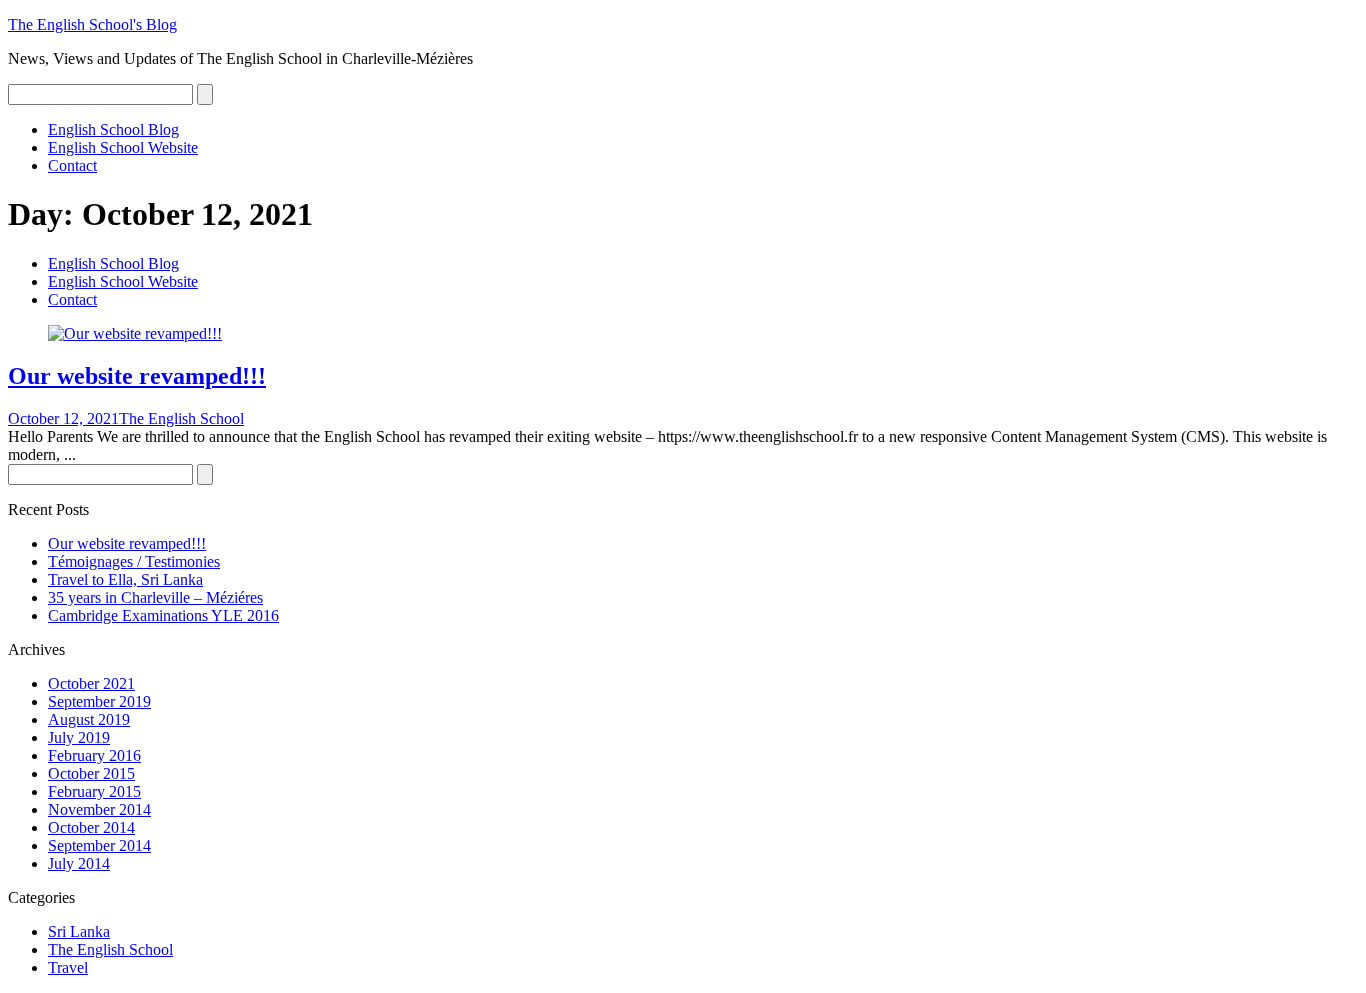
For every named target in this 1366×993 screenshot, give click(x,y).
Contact (72, 165)
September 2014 (99, 845)
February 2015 (94, 791)
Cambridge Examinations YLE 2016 (163, 615)
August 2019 (89, 719)
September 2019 (99, 701)
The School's (92, 24)
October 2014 (91, 827)
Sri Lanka (79, 931)
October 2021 (91, 683)
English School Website (123, 147)
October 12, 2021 (63, 418)
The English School (181, 418)
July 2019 (79, 737)
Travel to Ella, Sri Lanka (125, 579)
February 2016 (94, 755)
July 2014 (79, 863)
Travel (68, 967)
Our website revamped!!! (137, 376)
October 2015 (91, 773)
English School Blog (113, 129)
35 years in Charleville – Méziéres (155, 597)
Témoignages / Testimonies (134, 561)
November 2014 (99, 809)
